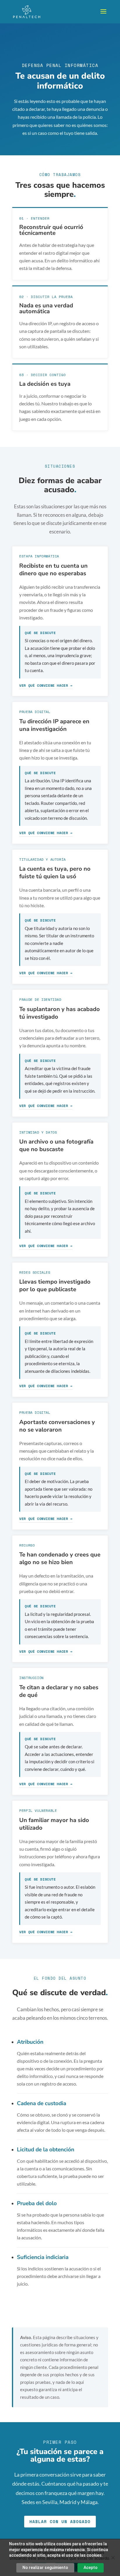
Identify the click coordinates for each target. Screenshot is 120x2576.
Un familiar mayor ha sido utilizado (54, 1824)
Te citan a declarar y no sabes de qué (59, 1691)
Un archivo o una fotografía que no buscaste (56, 1145)
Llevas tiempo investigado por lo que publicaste (55, 1286)
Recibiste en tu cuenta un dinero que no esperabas (53, 570)
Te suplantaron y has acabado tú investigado (60, 1013)
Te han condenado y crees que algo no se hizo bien (60, 1558)
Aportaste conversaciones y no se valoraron (57, 1426)
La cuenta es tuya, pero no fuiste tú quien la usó (55, 873)
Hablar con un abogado (60, 2521)
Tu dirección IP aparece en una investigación (54, 725)
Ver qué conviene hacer (44, 685)
